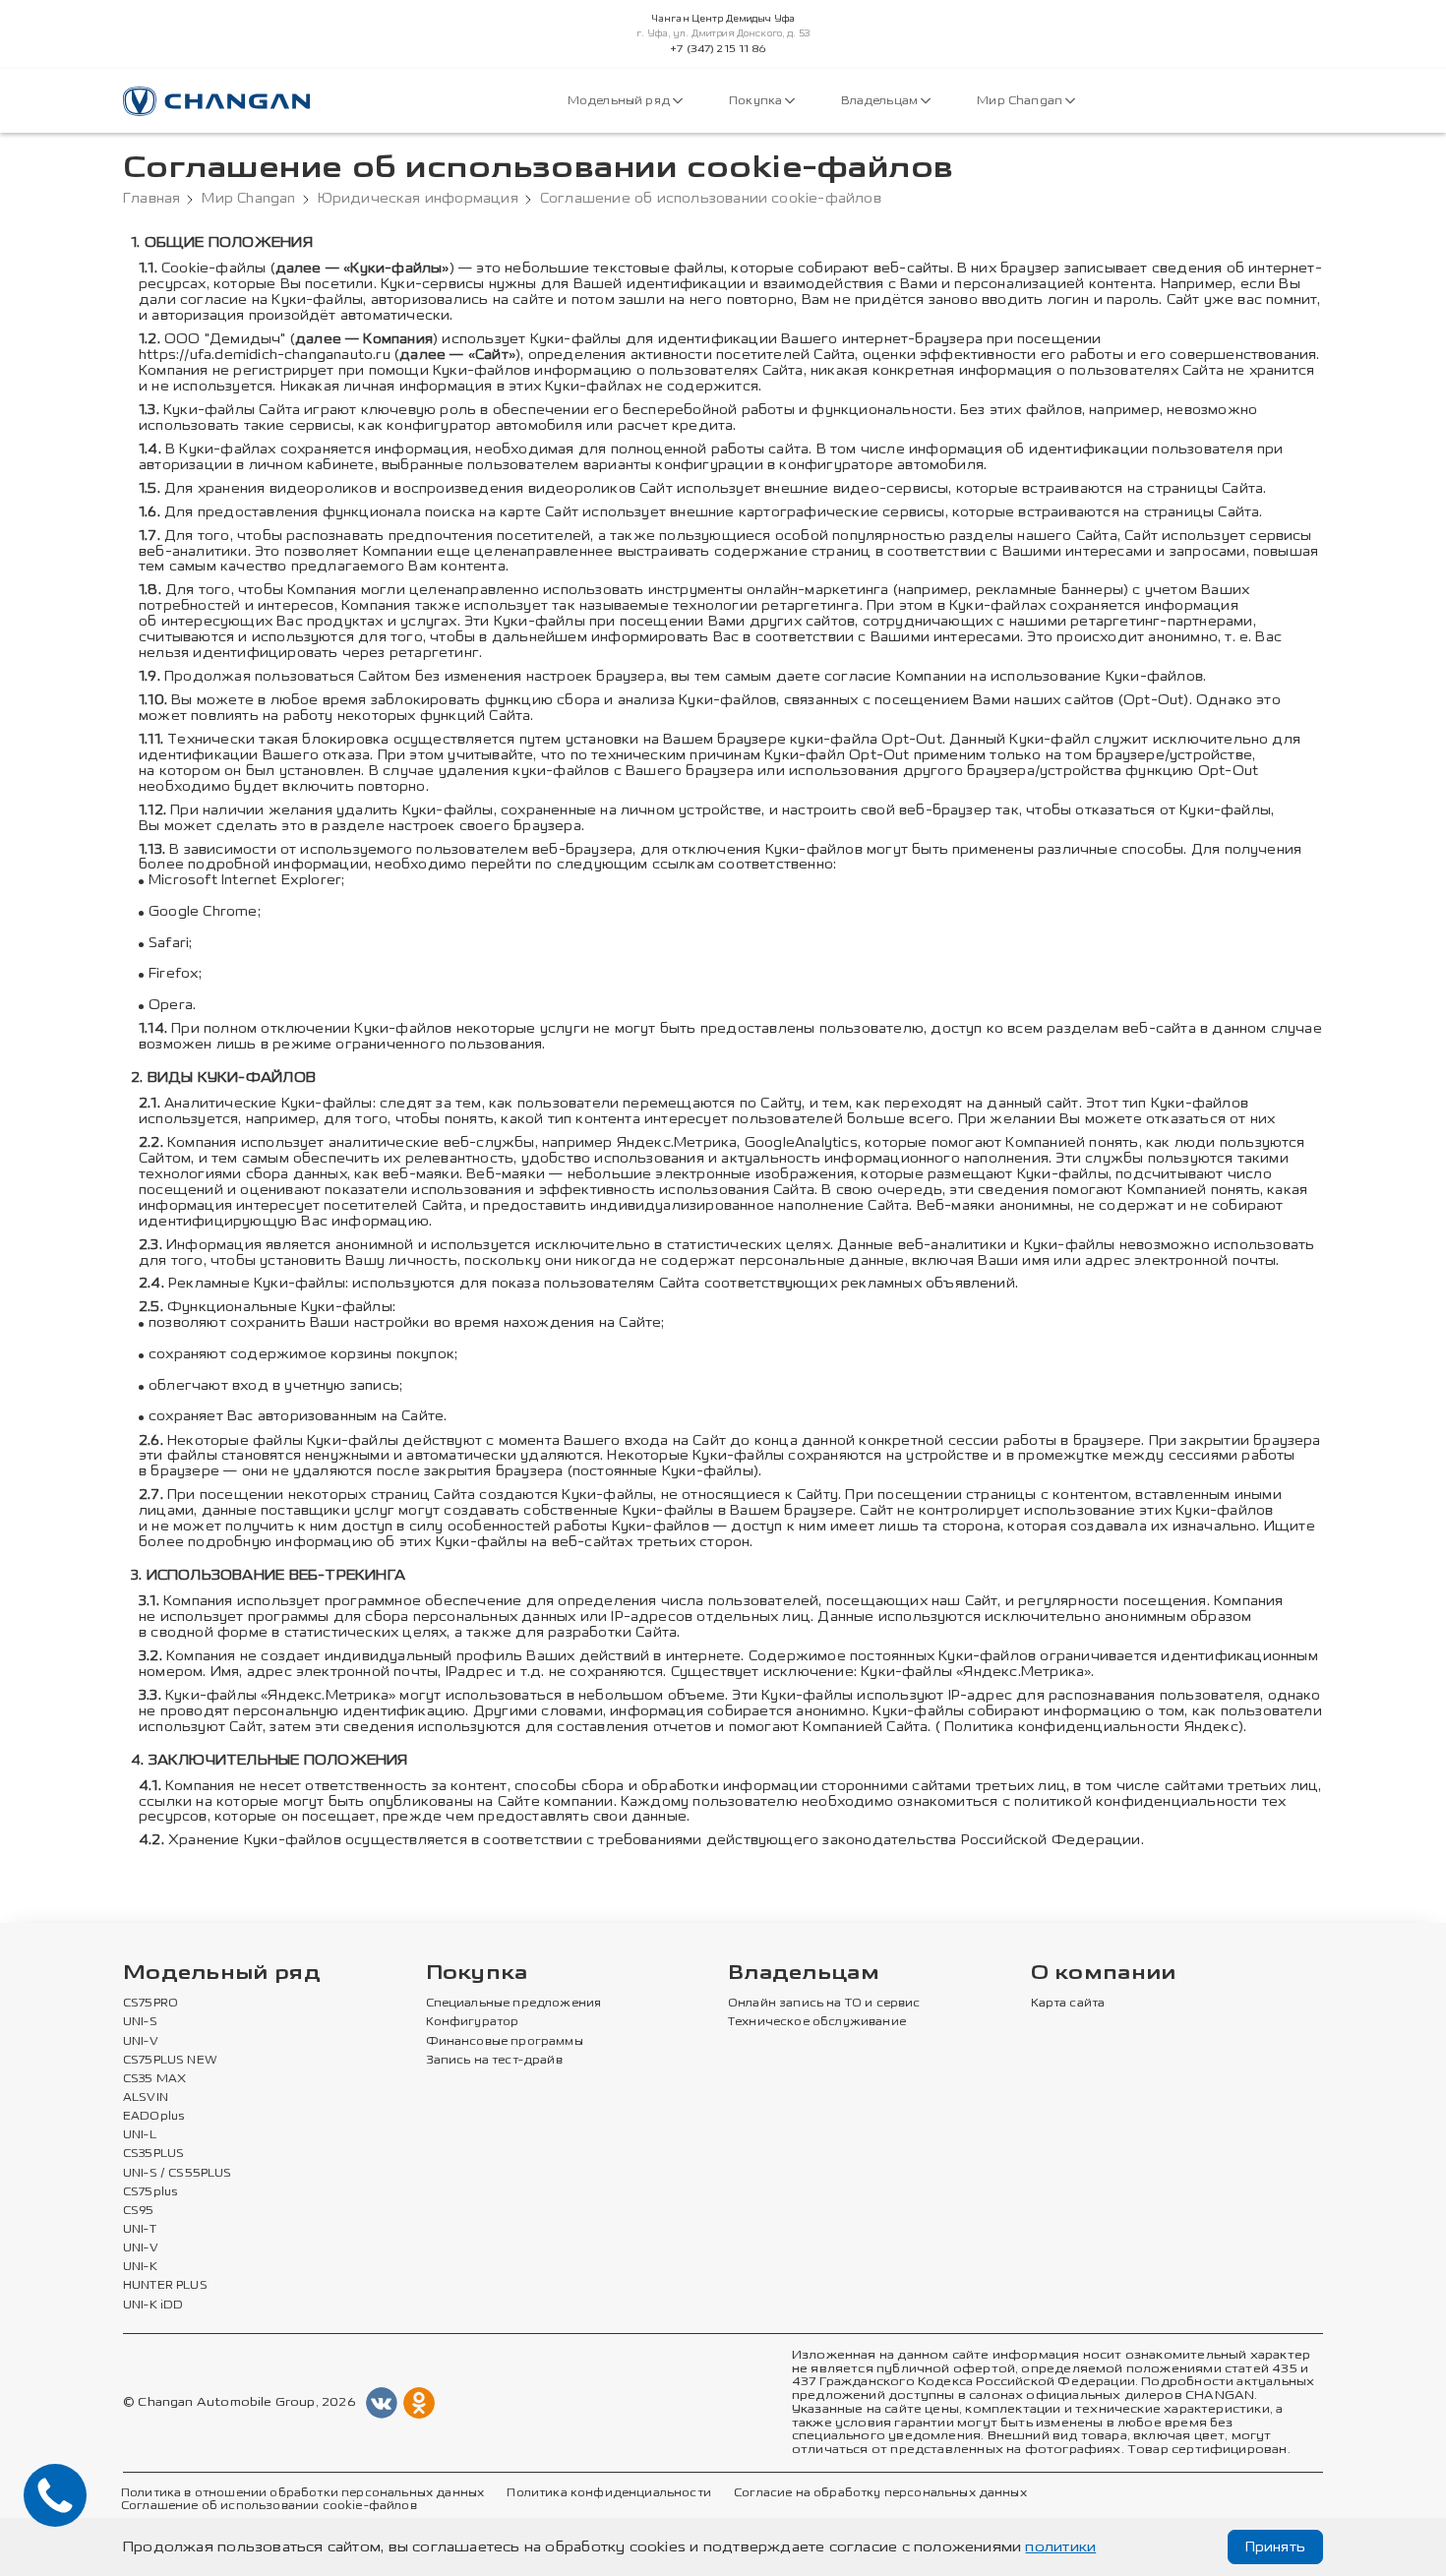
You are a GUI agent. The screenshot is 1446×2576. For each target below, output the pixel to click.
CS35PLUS (153, 2154)
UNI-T (140, 2230)
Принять (1275, 2547)
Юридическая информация (418, 199)
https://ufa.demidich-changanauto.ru (265, 355)
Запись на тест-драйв (494, 2061)
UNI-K (140, 2267)
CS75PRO (151, 2004)
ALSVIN (146, 2098)
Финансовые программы (505, 2042)
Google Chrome (203, 911)
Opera (171, 1005)
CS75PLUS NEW (170, 2061)
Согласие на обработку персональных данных (880, 2493)
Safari (169, 943)
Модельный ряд (620, 101)
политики (1060, 2547)
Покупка (757, 101)
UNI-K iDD (153, 2306)
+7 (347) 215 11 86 (718, 49)
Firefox (174, 973)
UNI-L (140, 2135)
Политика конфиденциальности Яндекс (1091, 1727)
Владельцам (881, 101)
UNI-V (141, 2042)
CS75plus (150, 2192)
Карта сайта (1068, 2004)
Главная (151, 199)
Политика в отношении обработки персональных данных (302, 2493)
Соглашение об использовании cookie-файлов (269, 2506)
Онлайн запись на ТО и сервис (824, 2004)
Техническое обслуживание (817, 2022)
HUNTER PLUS (165, 2286)
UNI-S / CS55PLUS (178, 2174)
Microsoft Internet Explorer (245, 880)
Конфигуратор (473, 2022)
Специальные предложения (514, 2004)
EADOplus (153, 2117)
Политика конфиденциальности (608, 2493)
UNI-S (140, 2022)
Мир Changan (1021, 101)
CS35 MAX (154, 2079)
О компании (1104, 1974)
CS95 (139, 2211)
